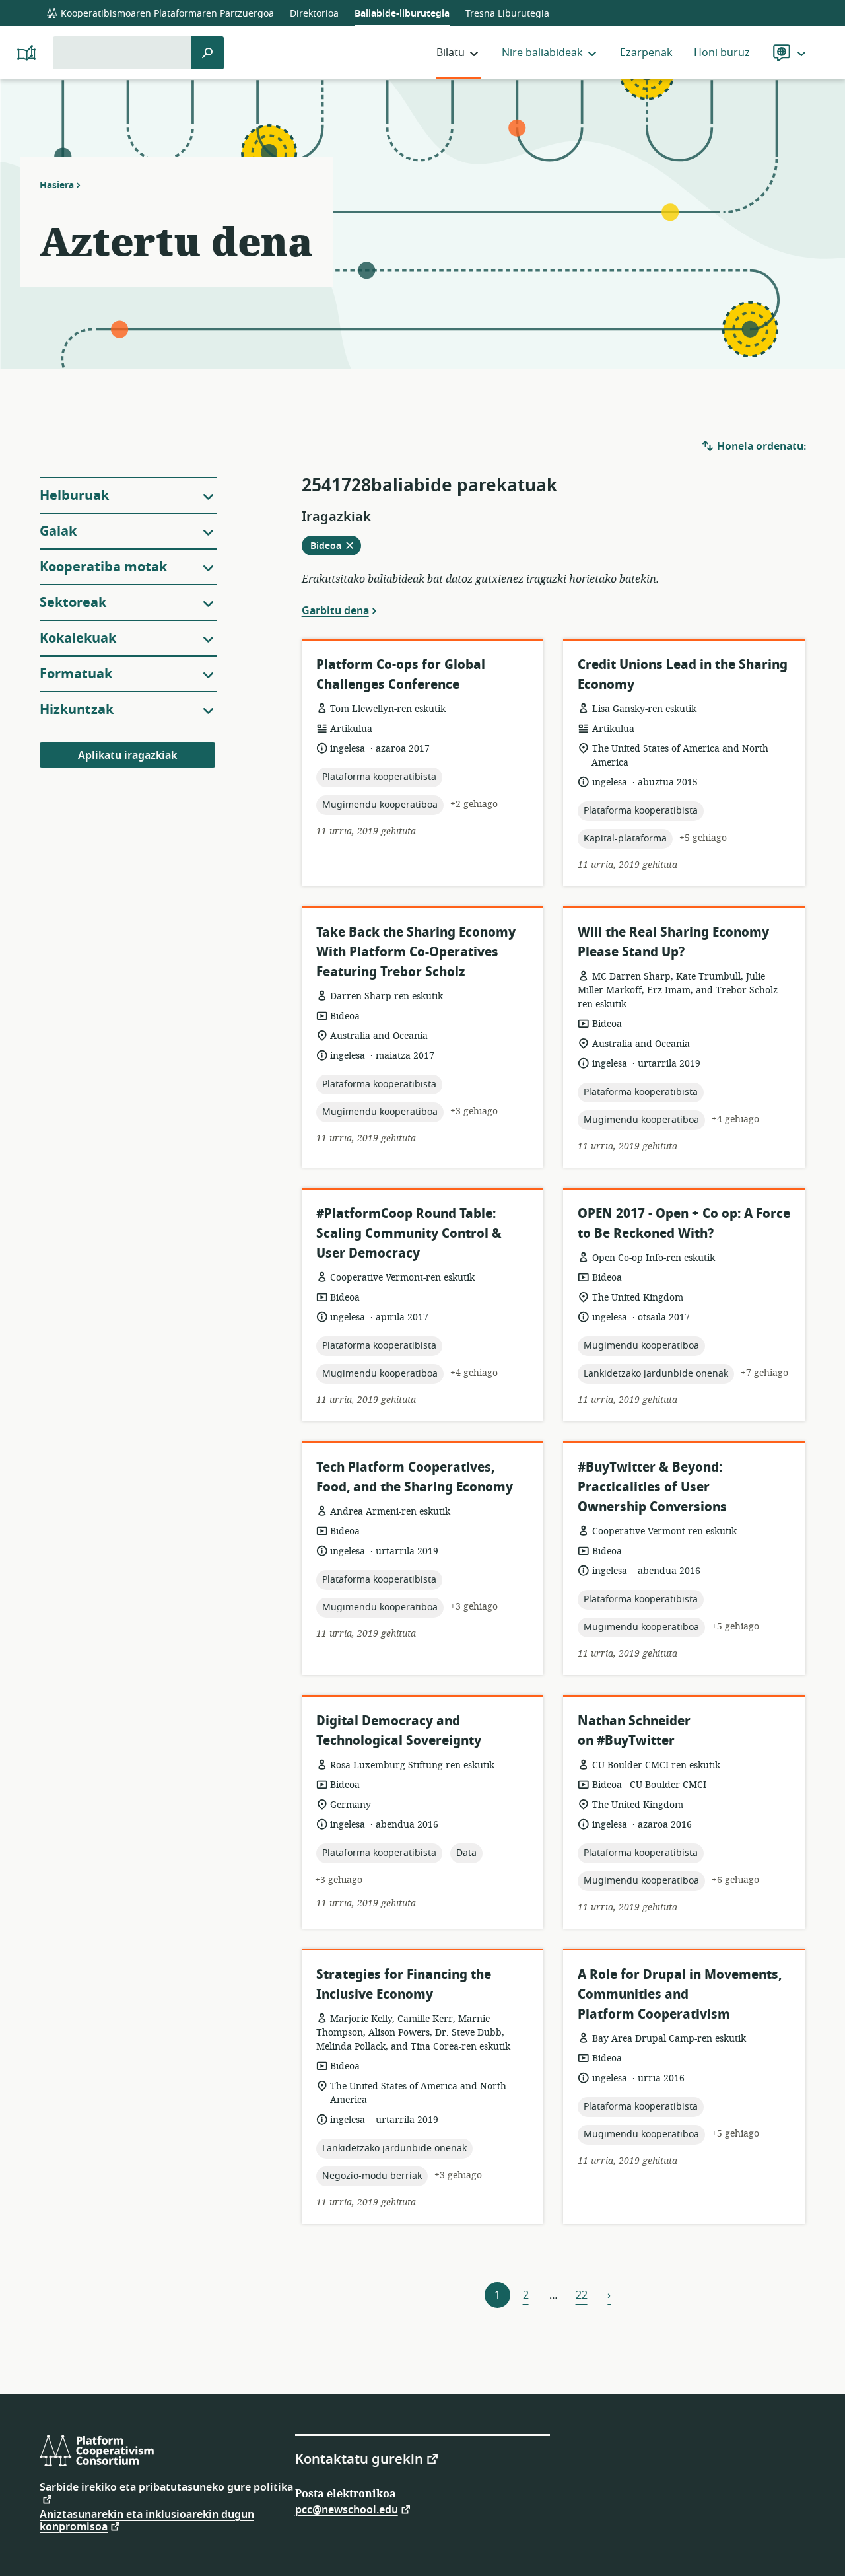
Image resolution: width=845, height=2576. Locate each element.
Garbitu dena (335, 610)
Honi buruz (722, 53)
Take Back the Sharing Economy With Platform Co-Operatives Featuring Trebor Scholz (416, 952)
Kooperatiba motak (103, 567)
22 (582, 2295)
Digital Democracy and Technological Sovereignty (399, 1731)
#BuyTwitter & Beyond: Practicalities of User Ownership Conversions (652, 1487)
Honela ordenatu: (760, 447)
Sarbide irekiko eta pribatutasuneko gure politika (166, 2489)
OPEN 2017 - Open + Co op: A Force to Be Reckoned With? (684, 1224)
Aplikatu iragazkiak (127, 756)
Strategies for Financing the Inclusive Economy (404, 1985)
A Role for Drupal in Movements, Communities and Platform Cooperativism (680, 1994)
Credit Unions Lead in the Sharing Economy (683, 675)
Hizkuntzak (77, 710)
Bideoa (336, 547)
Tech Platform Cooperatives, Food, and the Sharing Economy (415, 1477)
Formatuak (76, 674)
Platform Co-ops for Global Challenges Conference (401, 675)
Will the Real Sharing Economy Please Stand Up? (673, 942)
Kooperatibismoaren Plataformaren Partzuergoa (166, 14)
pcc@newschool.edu (347, 2509)
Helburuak (74, 496)
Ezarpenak (646, 53)
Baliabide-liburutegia (402, 14)
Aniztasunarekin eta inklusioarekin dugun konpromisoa (147, 2521)
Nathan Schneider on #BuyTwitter (634, 1731)
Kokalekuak (78, 638)
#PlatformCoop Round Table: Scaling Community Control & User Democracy (409, 1234)
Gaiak (58, 531)
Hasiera (57, 185)
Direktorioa (314, 14)
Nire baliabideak (542, 53)
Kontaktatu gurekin (359, 2458)
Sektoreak (73, 603)
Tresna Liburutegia (507, 14)
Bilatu (451, 53)
